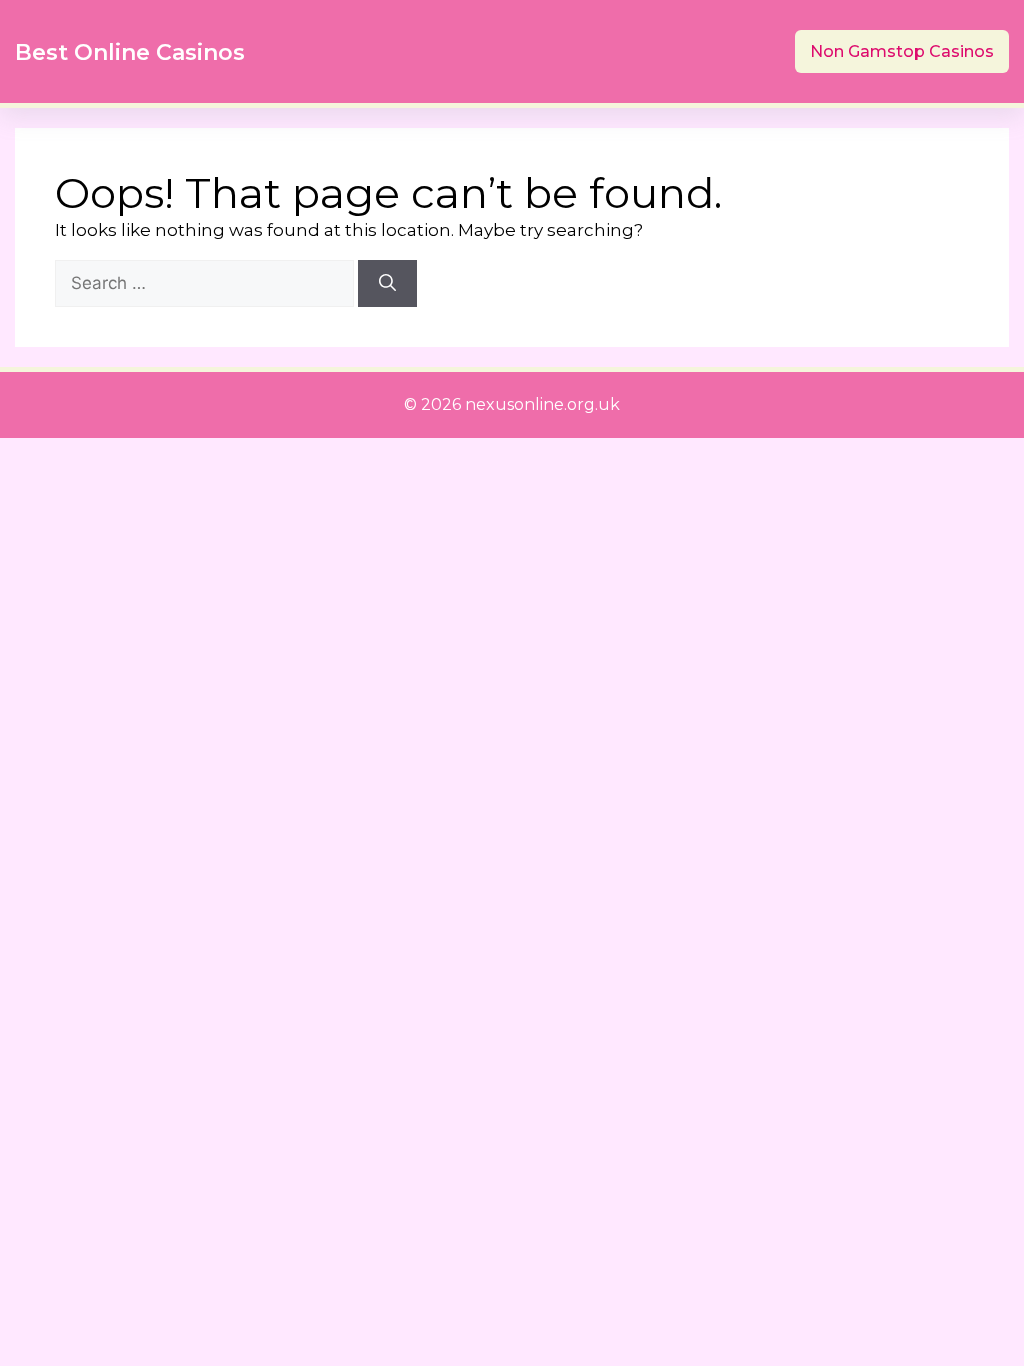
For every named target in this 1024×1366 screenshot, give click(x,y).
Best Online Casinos (130, 52)
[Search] (387, 284)
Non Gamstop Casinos (902, 51)
